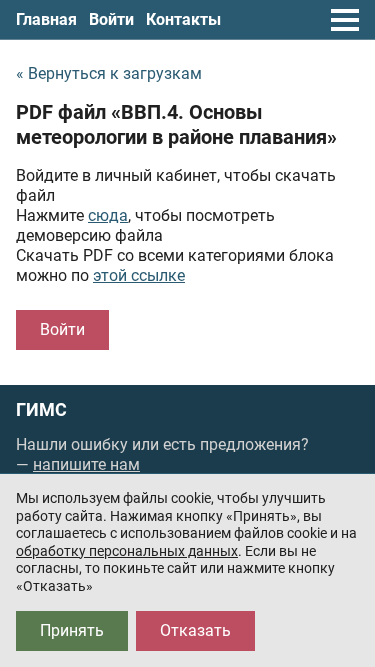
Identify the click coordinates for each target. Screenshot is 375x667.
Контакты (183, 19)
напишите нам (86, 464)
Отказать (195, 630)
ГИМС (41, 410)
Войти (111, 19)
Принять (72, 630)
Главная (46, 19)
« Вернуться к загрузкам (109, 73)
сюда (108, 215)
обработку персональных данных (127, 551)
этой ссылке (139, 275)
